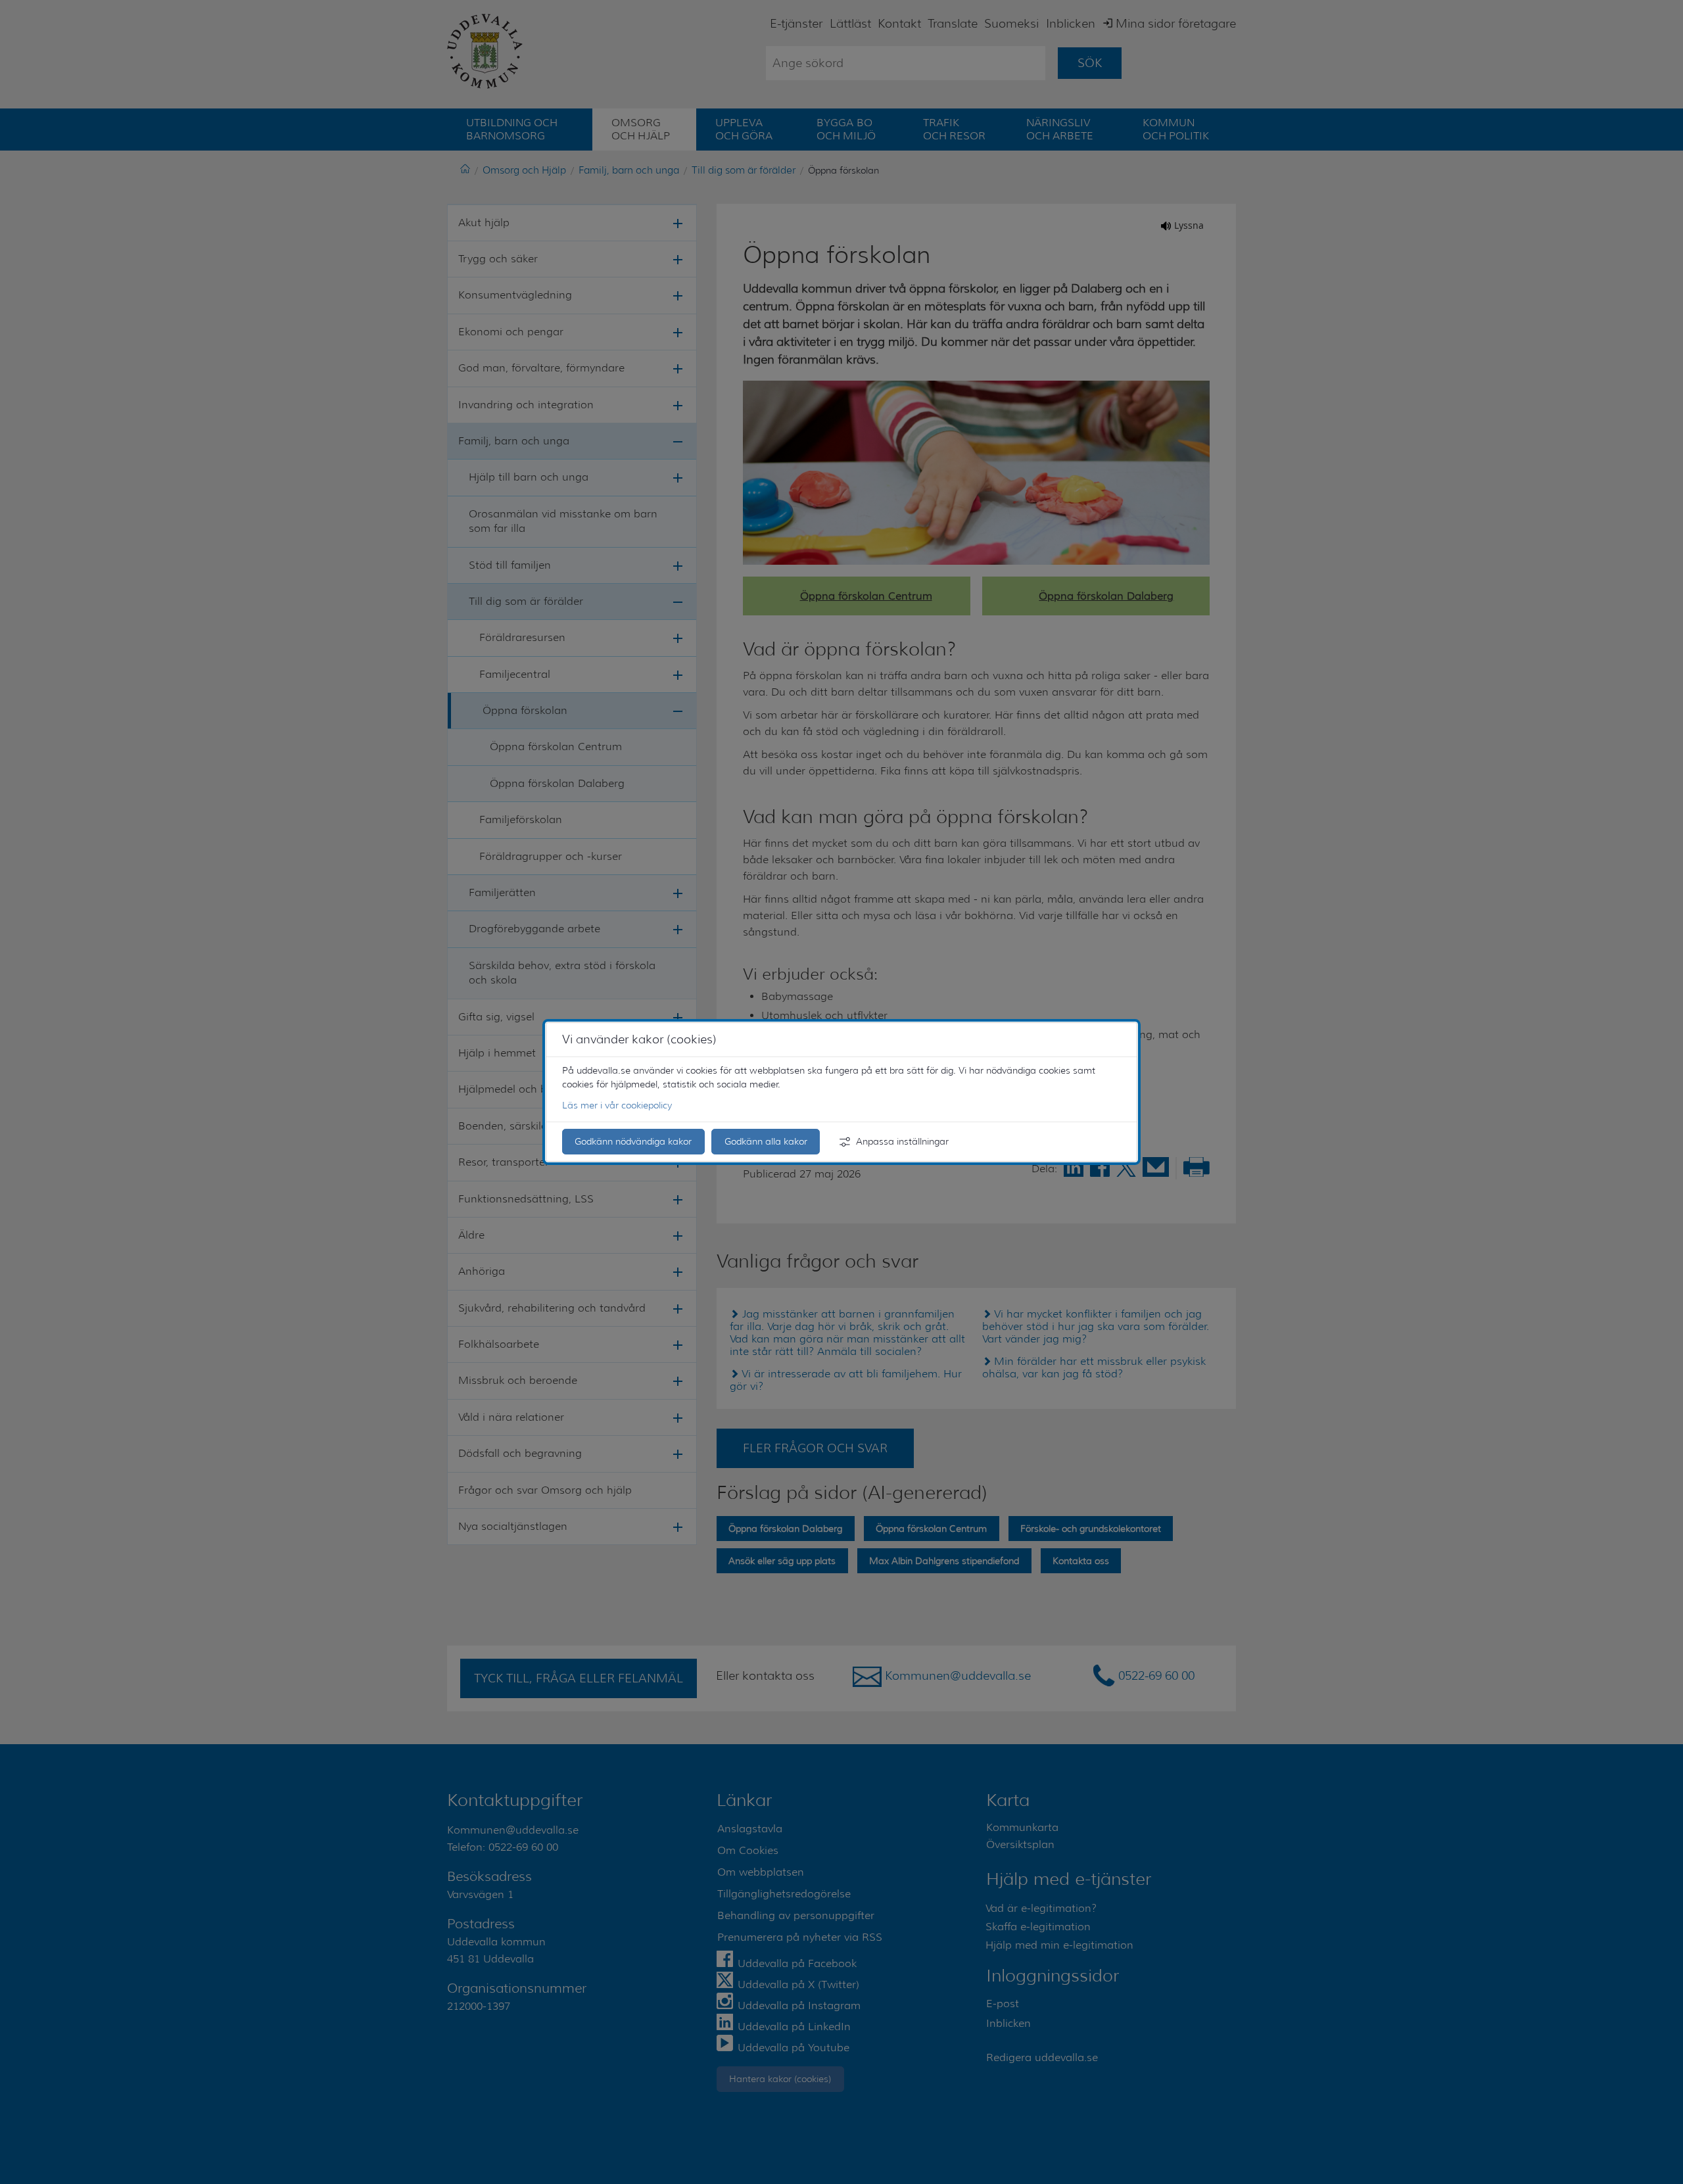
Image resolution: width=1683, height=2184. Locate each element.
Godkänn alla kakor (766, 1141)
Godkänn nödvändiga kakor (633, 1141)
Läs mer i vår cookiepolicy (617, 1105)
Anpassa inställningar (902, 1141)
